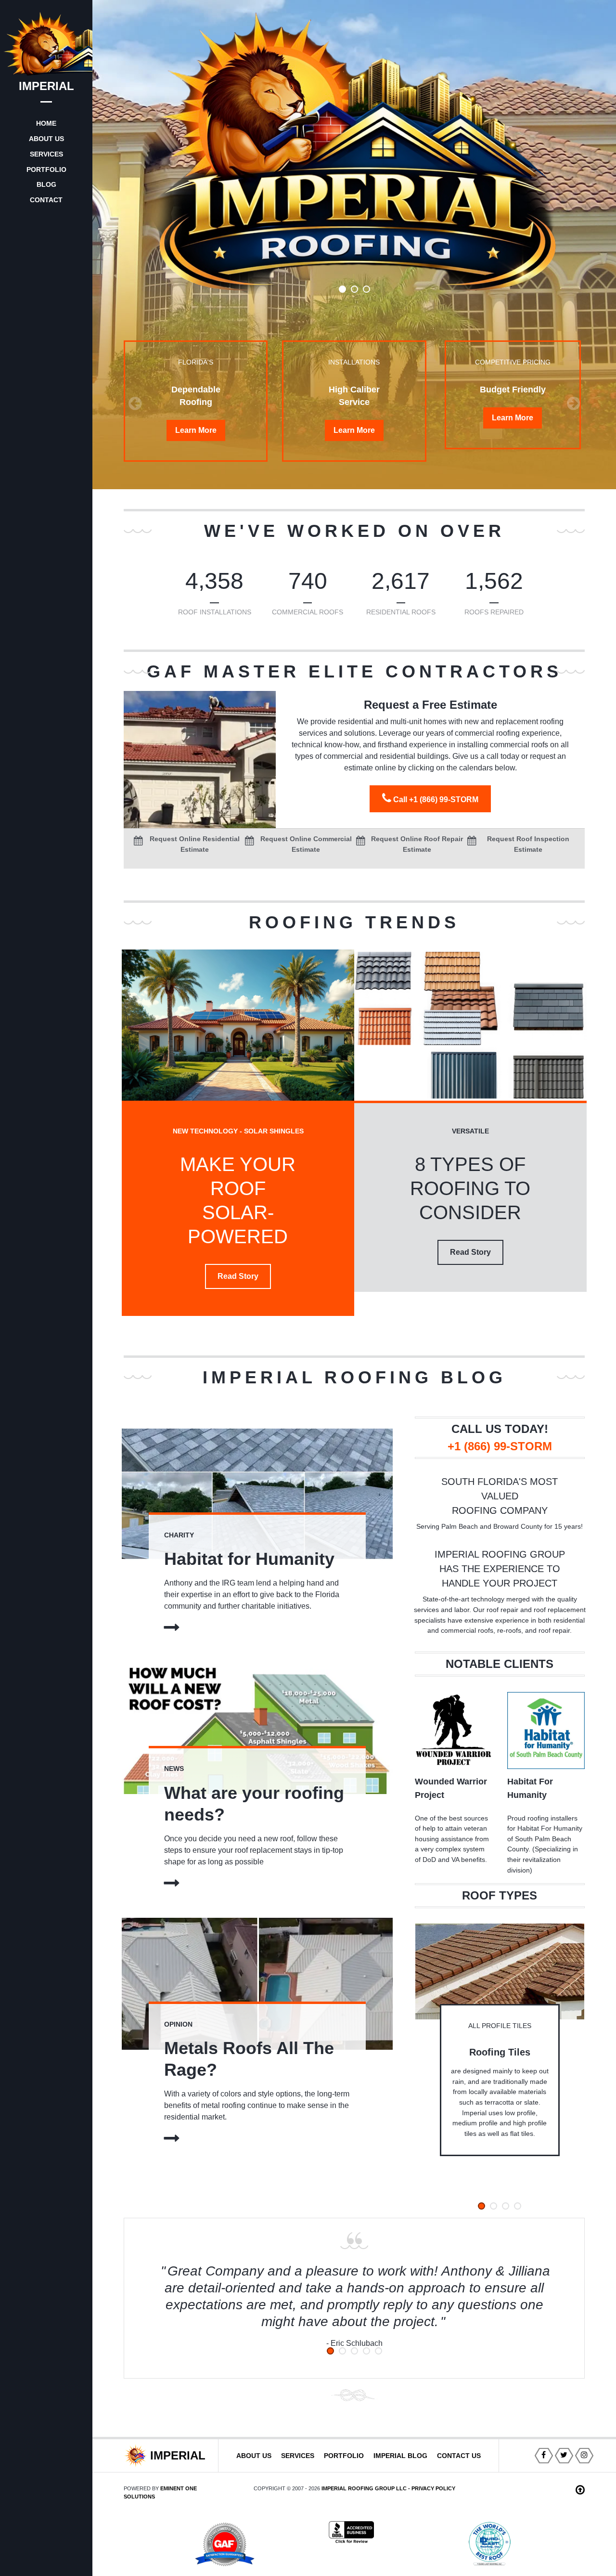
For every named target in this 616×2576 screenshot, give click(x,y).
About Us (254, 2456)
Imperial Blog (400, 2456)
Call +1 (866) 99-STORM (435, 800)
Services (298, 2456)
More (196, 430)
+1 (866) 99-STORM (500, 1446)
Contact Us (459, 2456)
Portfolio (344, 2456)
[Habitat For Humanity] (546, 1730)
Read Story (238, 1276)
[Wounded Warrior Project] (454, 1730)
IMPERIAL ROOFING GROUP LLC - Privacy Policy (388, 2488)
